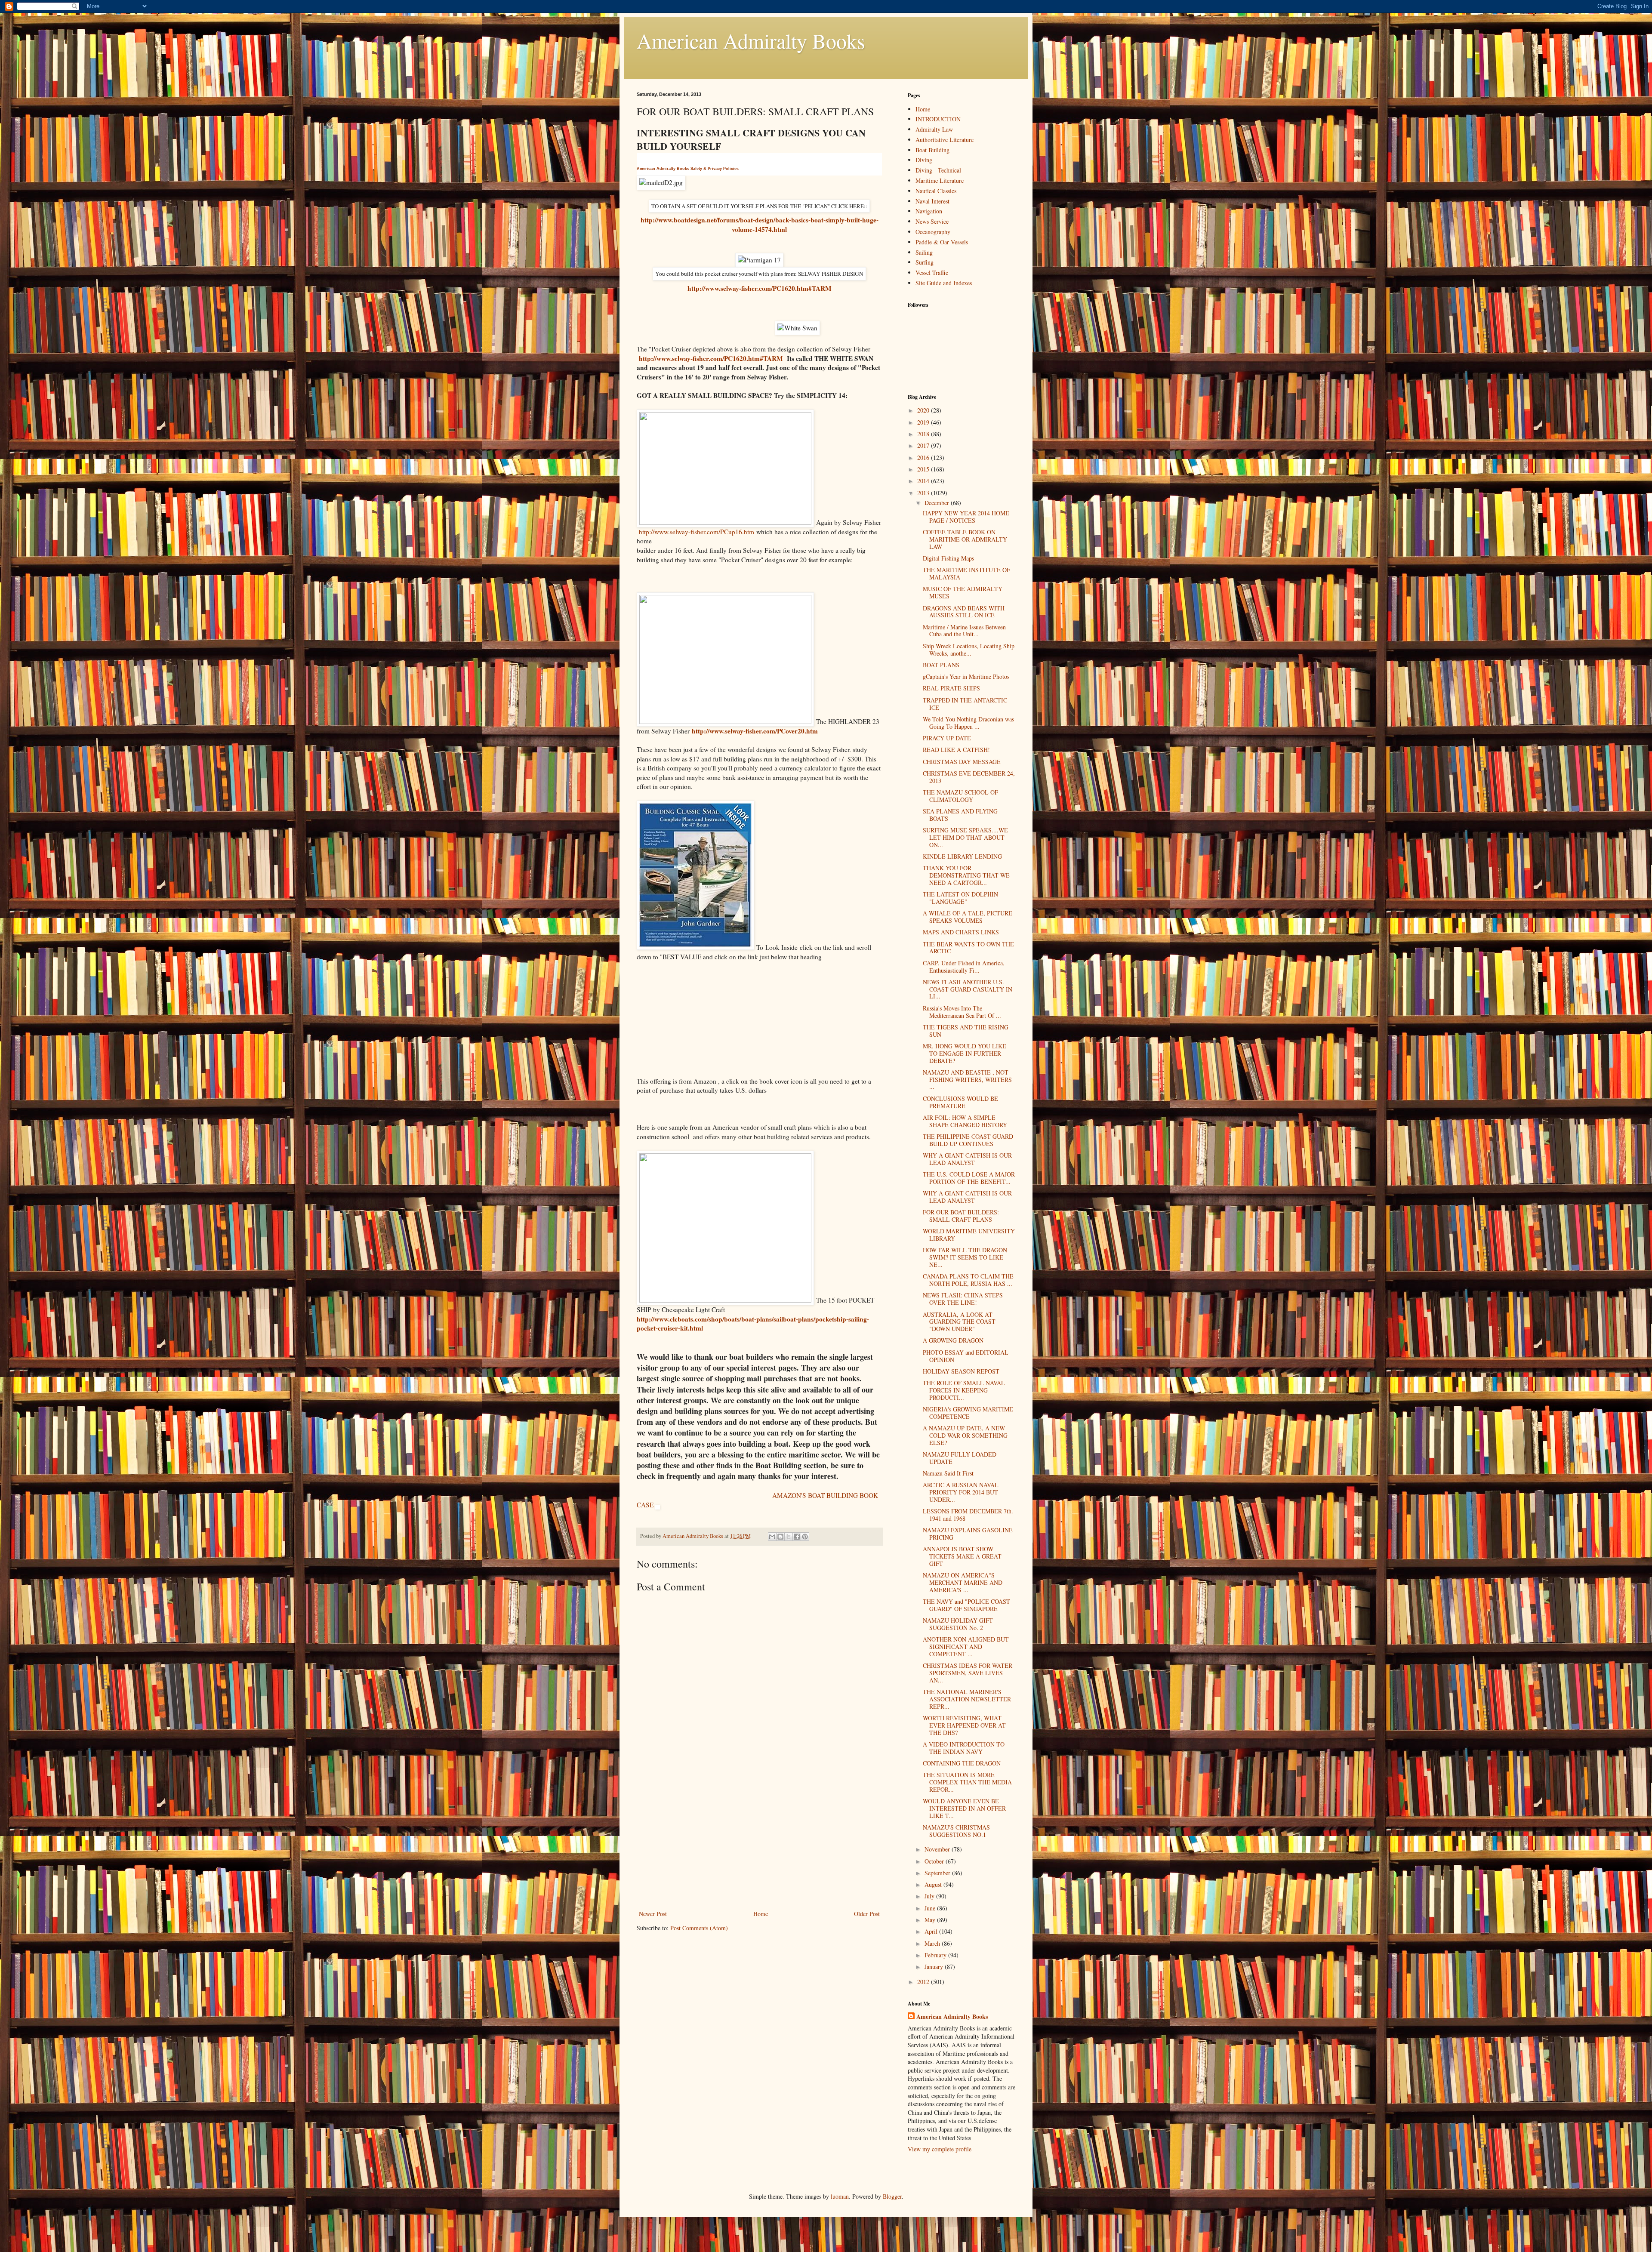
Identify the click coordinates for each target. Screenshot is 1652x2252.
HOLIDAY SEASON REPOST (961, 1371)
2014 (924, 481)
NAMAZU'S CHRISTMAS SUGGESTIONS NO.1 (956, 1831)
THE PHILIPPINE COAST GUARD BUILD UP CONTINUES (968, 1140)
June (931, 1908)
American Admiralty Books (751, 40)
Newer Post (653, 1914)
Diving (924, 160)
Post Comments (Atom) (699, 1928)
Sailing (924, 252)
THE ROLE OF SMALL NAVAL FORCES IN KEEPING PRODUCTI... (964, 1390)
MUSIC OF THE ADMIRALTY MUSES (963, 592)
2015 (924, 469)
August (934, 1884)
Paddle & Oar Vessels (942, 242)
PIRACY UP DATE (947, 738)
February (936, 1955)
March (933, 1943)
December (938, 503)
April (932, 1931)
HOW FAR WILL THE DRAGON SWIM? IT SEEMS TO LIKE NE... (965, 1257)
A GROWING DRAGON (953, 1340)
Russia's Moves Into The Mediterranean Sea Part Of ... (962, 1012)
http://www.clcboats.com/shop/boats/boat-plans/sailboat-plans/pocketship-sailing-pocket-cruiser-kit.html (753, 1324)
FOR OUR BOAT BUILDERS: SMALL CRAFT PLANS (961, 1216)
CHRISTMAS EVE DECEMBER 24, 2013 (969, 777)
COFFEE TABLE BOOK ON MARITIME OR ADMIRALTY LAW (965, 539)
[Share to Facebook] (797, 1537)
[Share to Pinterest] (805, 1537)
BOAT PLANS (941, 665)
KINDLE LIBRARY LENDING (962, 856)
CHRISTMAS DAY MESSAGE (962, 762)
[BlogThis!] (780, 1537)
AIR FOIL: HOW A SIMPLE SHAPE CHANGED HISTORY (965, 1121)
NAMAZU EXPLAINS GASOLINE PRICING (968, 1534)
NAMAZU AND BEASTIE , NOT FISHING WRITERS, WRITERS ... (967, 1080)
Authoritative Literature (945, 140)
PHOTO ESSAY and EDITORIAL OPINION (966, 1356)
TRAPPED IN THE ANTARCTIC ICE (965, 704)
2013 (924, 493)
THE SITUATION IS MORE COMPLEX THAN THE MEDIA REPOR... (967, 1782)
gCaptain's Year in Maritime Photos (966, 676)
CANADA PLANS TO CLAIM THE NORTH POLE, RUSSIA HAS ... (968, 1280)
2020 (924, 410)
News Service (932, 221)
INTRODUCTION (938, 119)
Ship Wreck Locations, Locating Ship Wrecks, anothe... (969, 650)
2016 (924, 457)
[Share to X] (789, 1537)
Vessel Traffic (932, 273)
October (935, 1861)
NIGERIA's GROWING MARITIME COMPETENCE (968, 1413)
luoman (840, 2196)
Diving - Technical (938, 170)
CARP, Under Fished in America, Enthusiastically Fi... (964, 967)
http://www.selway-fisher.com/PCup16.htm (697, 532)
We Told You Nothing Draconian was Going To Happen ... (968, 723)
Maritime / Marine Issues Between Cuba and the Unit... (964, 631)
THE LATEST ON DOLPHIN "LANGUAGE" (960, 898)
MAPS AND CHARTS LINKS (961, 932)
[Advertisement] (759, 1844)
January (935, 1967)
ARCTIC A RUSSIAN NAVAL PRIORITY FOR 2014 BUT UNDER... (961, 1492)
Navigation (929, 211)
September (938, 1873)
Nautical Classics (936, 191)
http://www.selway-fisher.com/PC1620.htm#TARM (760, 288)
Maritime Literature (940, 180)
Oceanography (933, 232)
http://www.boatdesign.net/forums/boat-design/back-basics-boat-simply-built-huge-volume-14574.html (760, 225)
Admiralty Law (934, 129)
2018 (924, 434)
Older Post (867, 1914)
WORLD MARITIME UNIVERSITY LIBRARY (969, 1235)
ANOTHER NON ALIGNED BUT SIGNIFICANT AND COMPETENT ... (966, 1647)
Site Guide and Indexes (944, 283)
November (938, 1849)
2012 (924, 1982)
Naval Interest (932, 201)
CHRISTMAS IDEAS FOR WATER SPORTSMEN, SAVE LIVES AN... (968, 1673)
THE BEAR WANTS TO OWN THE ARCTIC (968, 948)
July (930, 1896)
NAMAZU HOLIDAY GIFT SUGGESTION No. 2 (958, 1624)
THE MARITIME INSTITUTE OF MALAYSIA (966, 573)
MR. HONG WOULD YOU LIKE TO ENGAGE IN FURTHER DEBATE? (965, 1053)
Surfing (925, 262)
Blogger (892, 2196)
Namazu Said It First (948, 1473)
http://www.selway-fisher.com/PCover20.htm (755, 731)
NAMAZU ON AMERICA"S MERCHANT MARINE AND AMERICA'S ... (963, 1582)
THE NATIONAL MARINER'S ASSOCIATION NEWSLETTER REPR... (967, 1699)
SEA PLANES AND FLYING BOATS (960, 815)
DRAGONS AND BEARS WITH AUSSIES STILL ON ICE (964, 612)
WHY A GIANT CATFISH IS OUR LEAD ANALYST (967, 1159)
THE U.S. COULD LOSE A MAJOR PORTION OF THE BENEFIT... (969, 1178)
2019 (924, 422)
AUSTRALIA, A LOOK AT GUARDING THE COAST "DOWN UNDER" (959, 1322)
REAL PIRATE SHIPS (951, 688)
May (931, 1920)
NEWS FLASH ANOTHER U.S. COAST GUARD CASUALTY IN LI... (968, 989)
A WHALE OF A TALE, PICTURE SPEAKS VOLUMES (968, 917)
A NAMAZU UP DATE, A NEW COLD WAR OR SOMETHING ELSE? (965, 1435)
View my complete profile (940, 2149)
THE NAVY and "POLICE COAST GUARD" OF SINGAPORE (966, 1605)
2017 (924, 445)
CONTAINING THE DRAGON (962, 1763)
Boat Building (932, 150)
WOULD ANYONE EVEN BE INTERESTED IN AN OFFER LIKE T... (964, 1808)
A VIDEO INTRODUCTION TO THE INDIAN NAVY (964, 1748)
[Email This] (772, 1537)
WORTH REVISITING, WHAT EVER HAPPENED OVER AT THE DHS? (964, 1725)
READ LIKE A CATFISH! (956, 750)
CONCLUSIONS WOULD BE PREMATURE (960, 1102)
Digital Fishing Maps (948, 558)
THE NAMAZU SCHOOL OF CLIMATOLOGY (960, 796)
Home (761, 1914)
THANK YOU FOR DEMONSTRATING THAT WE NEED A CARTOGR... (966, 875)
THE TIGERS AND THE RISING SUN (966, 1031)
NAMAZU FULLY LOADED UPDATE (960, 1458)
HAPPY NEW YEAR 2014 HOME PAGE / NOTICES (966, 517)
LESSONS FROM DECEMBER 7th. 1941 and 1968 (968, 1515)
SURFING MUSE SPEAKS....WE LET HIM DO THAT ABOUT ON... (965, 837)
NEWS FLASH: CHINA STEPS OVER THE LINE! (963, 1299)
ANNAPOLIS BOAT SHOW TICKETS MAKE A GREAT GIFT (962, 1556)
